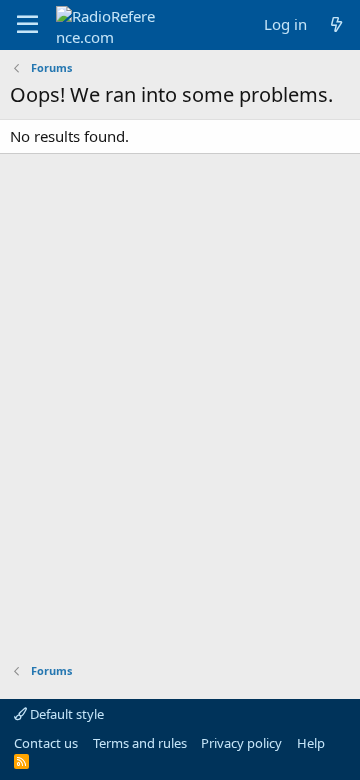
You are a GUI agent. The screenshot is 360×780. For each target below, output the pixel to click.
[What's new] (336, 24)
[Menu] (27, 25)
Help (311, 743)
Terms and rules (140, 743)
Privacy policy (241, 743)
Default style (65, 714)
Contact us (46, 743)
